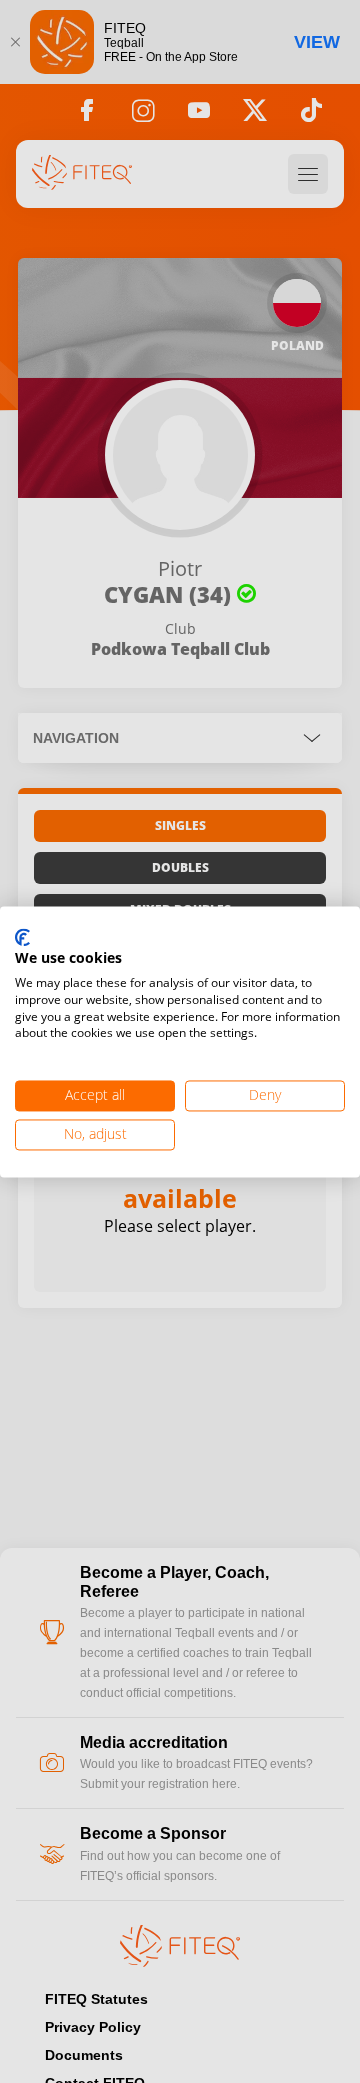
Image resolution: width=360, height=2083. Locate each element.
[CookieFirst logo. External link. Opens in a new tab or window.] (22, 938)
